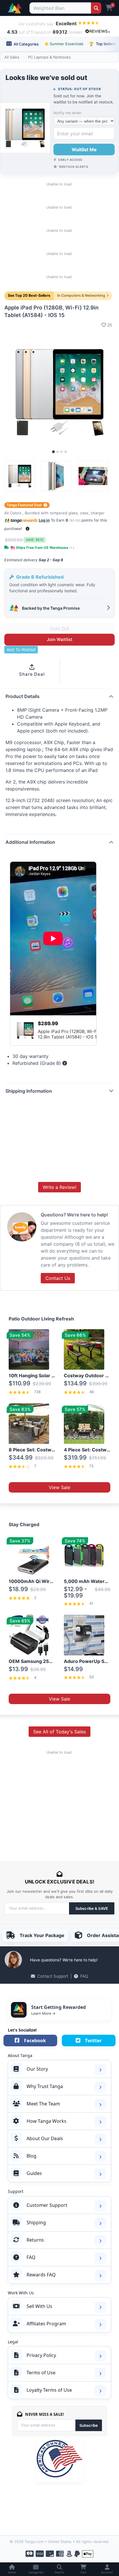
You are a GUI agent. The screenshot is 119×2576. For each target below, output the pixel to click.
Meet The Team (43, 2104)
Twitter (93, 2041)
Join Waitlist (60, 639)
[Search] (96, 8)
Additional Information (30, 842)
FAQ (84, 1976)
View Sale (59, 1487)
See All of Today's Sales (59, 1732)
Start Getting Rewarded (58, 2007)
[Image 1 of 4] (53, 452)
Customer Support (47, 2205)
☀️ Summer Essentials (64, 44)
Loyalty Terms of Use (49, 2390)
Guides (34, 2173)
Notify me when (67, 113)
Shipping (36, 2222)
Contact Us (58, 1278)
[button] (28, 529)
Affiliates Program (46, 2324)
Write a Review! (59, 1187)
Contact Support (53, 1976)
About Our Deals (45, 2138)
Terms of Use (41, 2373)
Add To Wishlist (21, 650)
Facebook (35, 2041)
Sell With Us (39, 2306)
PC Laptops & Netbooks (49, 57)
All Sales (12, 57)
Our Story (37, 2069)
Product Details (23, 696)
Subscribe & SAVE (92, 1908)
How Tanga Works (47, 2121)
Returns (35, 2240)
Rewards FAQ (41, 2275)
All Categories (26, 44)
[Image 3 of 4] (62, 452)
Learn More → (43, 2013)
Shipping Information (29, 1091)
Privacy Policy (41, 2355)
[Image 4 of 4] (66, 452)
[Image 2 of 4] (57, 452)
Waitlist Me (84, 150)
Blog (31, 2156)
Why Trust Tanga (45, 2086)
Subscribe (89, 2425)
